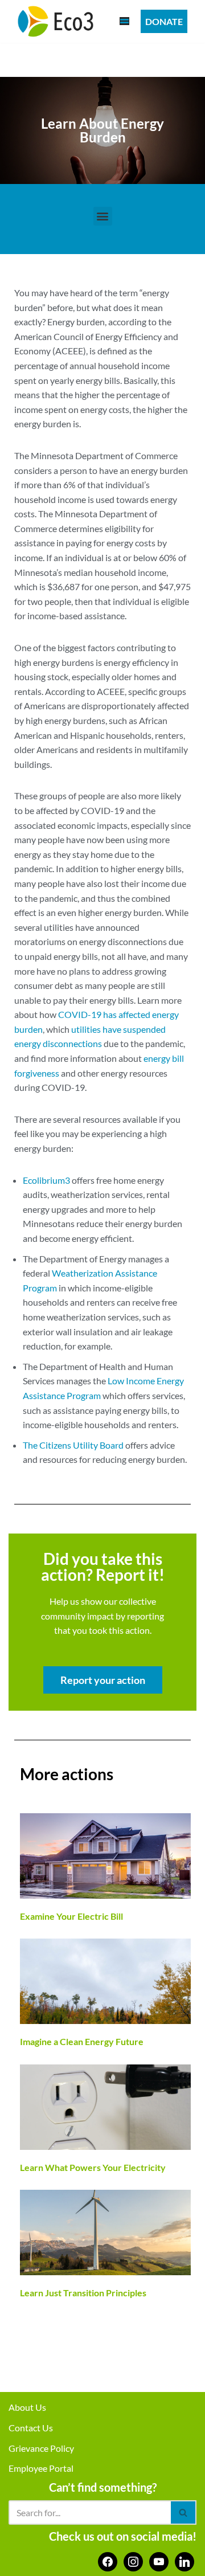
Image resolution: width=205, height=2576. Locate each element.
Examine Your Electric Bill (71, 1916)
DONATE (164, 21)
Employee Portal (41, 2468)
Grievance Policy (41, 2448)
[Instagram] (133, 2560)
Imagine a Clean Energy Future (82, 2041)
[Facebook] (108, 2560)
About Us (27, 2407)
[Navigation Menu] (124, 21)
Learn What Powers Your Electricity (93, 2167)
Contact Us (31, 2428)
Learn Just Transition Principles (83, 2293)
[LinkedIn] (184, 2560)
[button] (103, 216)
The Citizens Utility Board (73, 1445)
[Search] (184, 2512)
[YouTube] (159, 2560)
